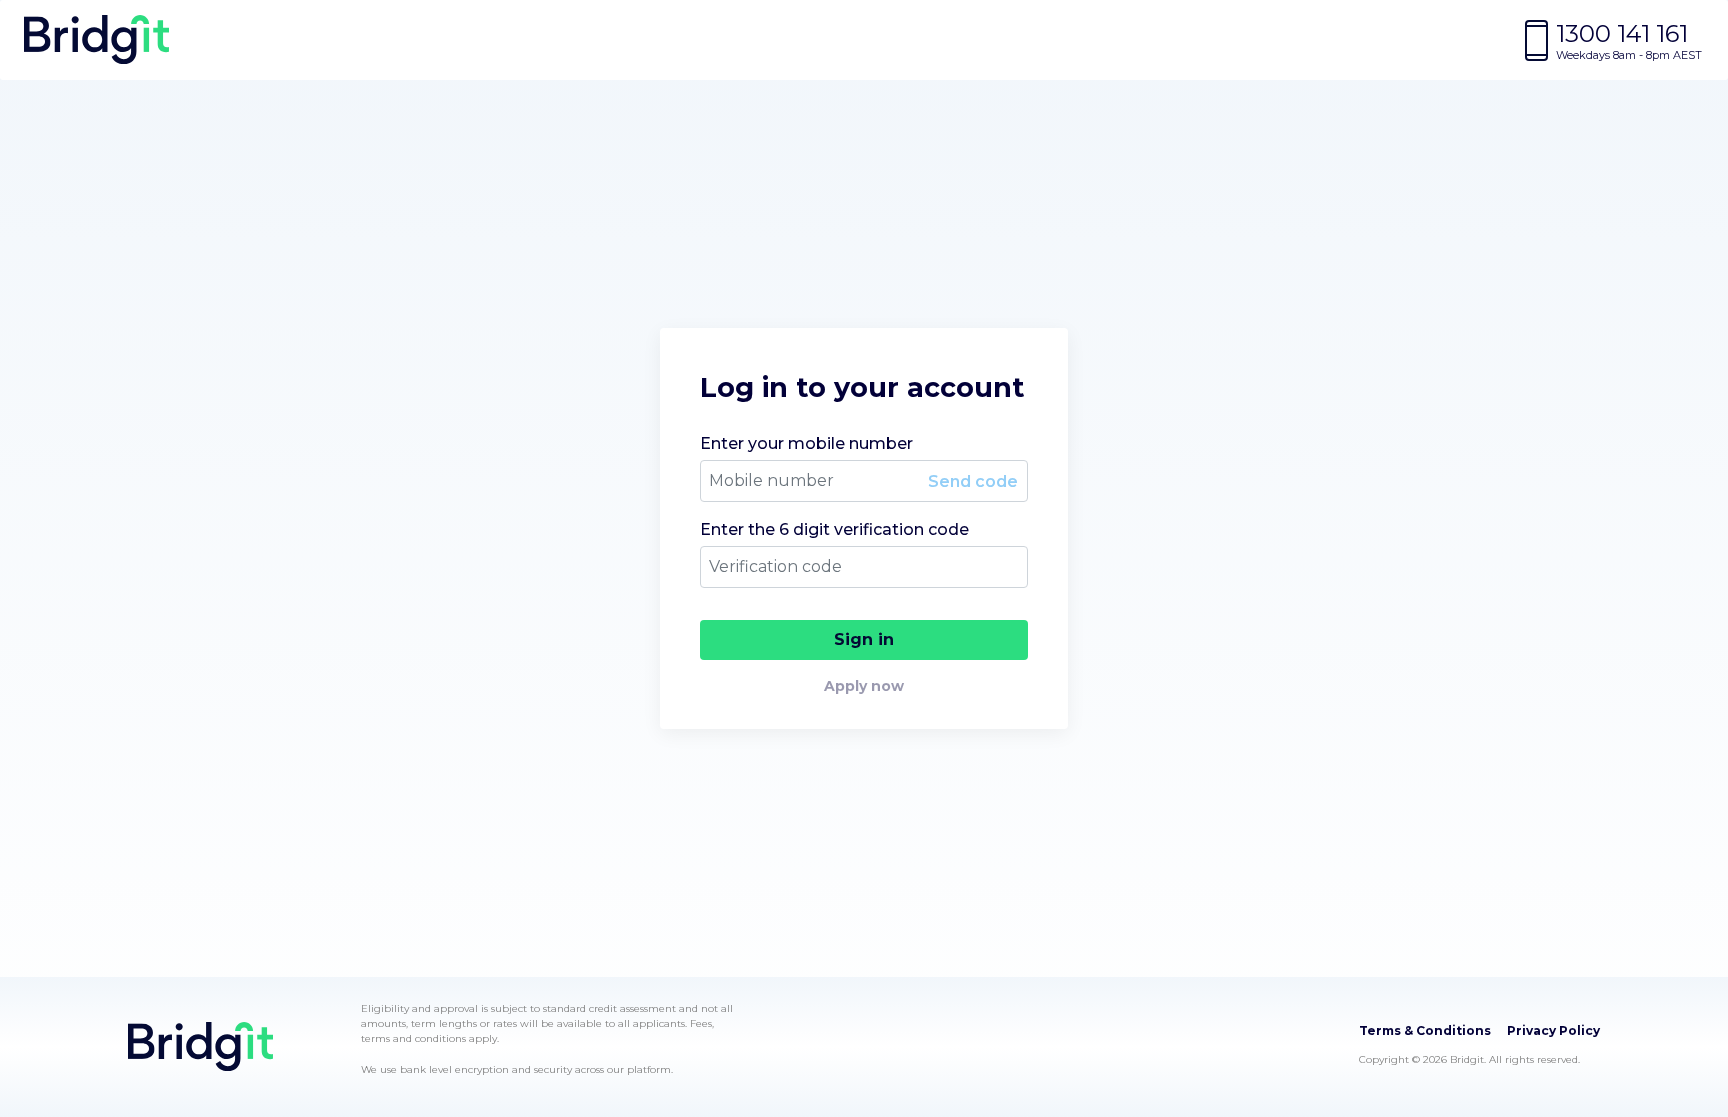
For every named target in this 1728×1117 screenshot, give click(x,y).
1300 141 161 (1622, 33)
